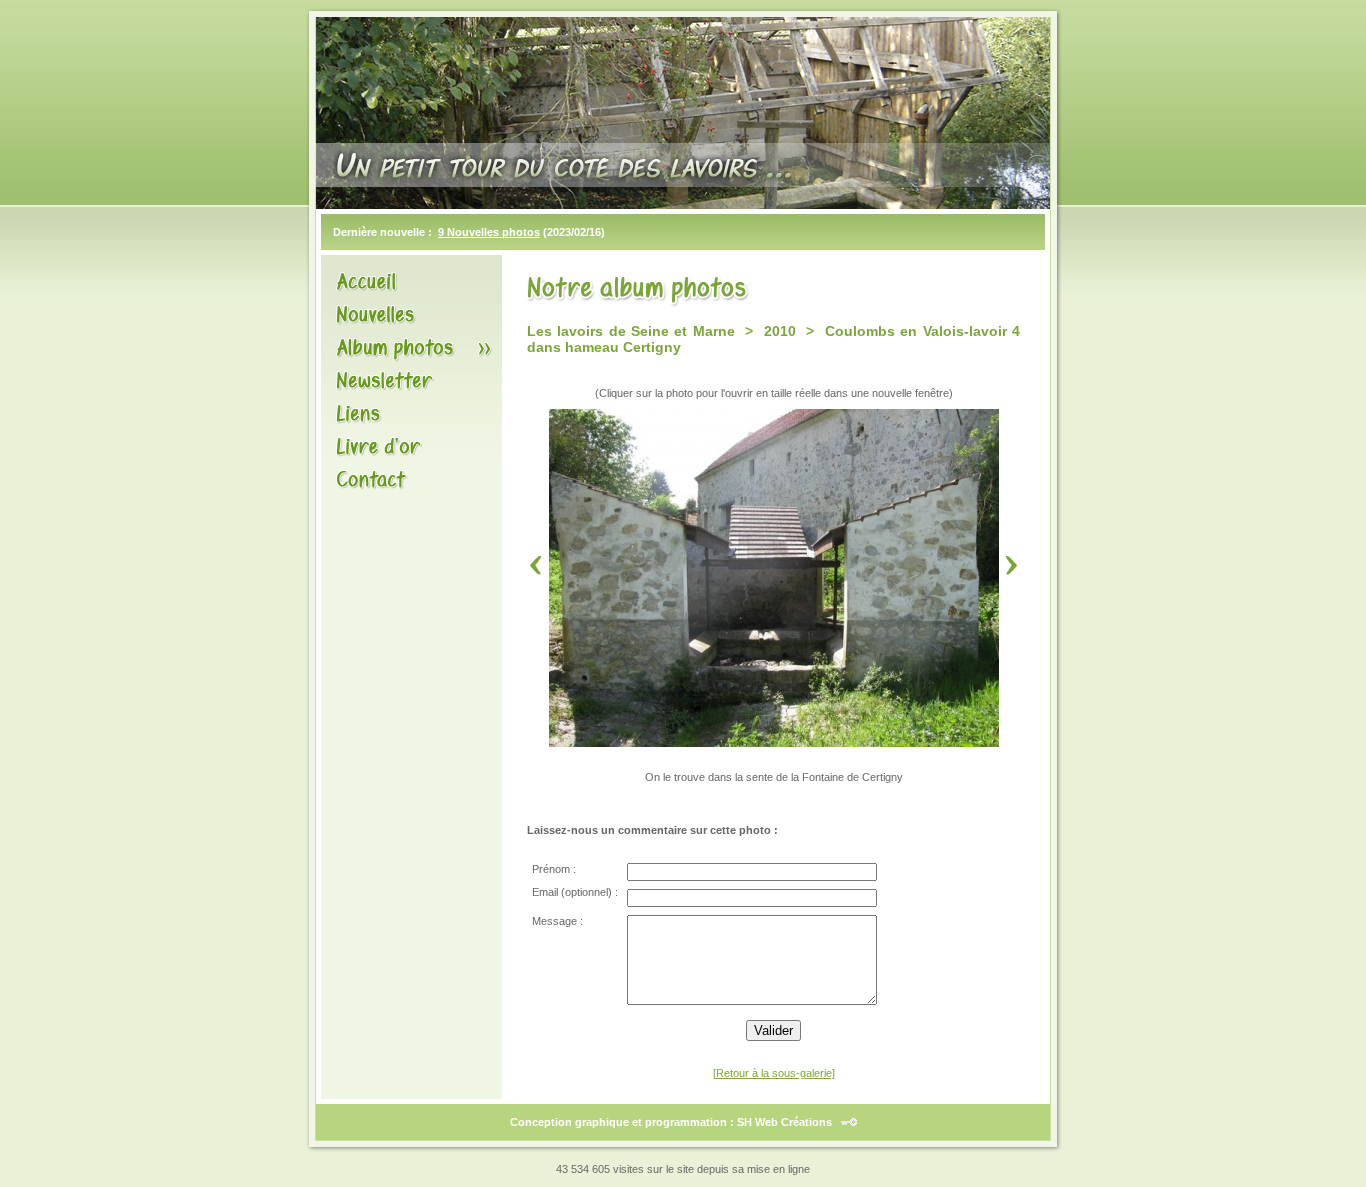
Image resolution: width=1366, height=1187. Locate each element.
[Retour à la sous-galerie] (774, 1073)
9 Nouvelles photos (489, 232)
